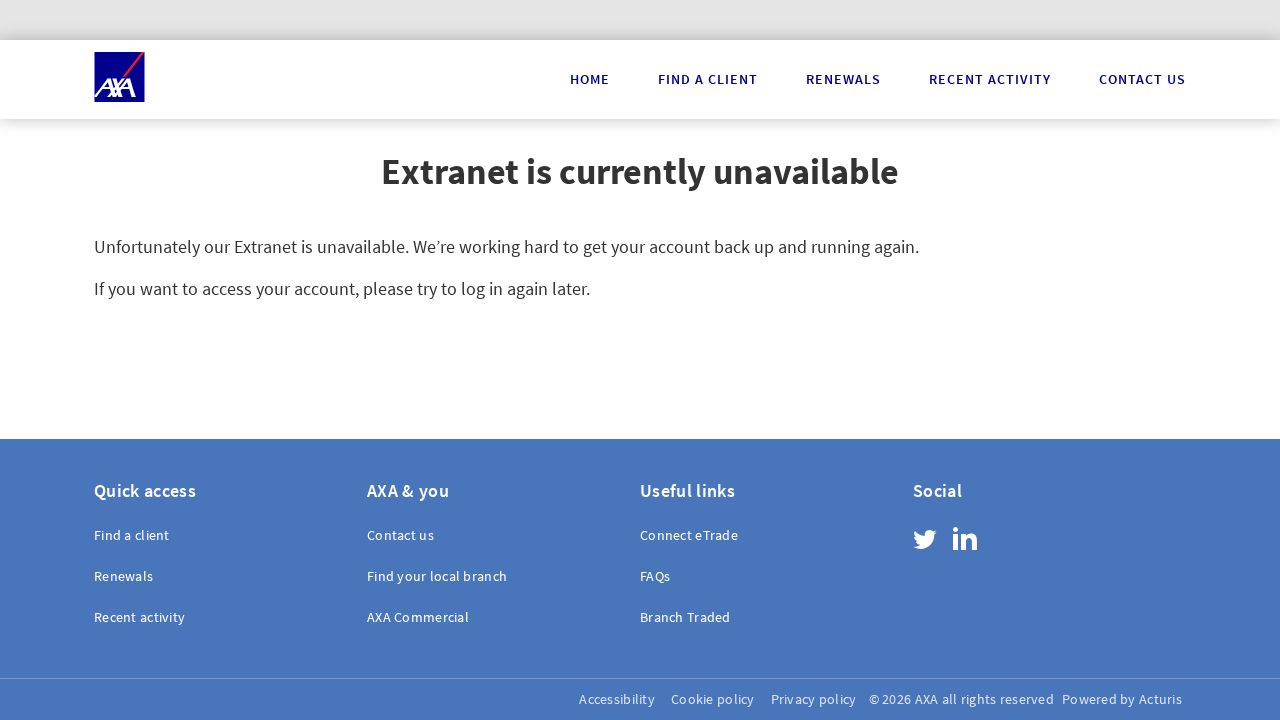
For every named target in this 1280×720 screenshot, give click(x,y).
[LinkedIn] (965, 539)
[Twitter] (925, 542)
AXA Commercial (418, 617)
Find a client (708, 79)
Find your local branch (437, 576)
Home (590, 79)
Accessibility (617, 699)
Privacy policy (814, 699)
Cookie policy (713, 699)
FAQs (655, 576)
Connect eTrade (689, 535)
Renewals (843, 79)
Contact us (1142, 79)
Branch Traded (685, 617)
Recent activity (990, 79)
